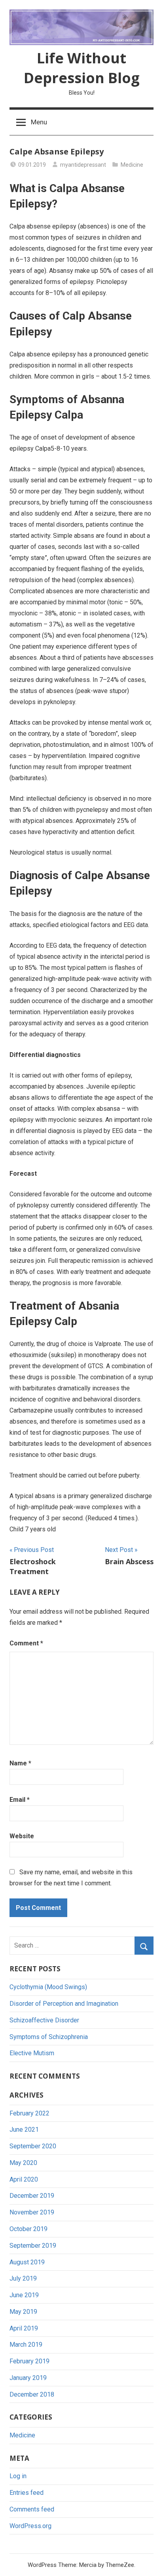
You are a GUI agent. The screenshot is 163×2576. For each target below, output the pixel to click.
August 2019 (27, 2262)
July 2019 (23, 2278)
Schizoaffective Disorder (44, 2020)
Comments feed (32, 2509)
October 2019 (28, 2229)
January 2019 (28, 2378)
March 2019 (26, 2345)
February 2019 (29, 2361)
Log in (18, 2476)
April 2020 (24, 2179)
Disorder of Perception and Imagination (64, 2004)
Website (22, 1836)
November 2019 (32, 2212)
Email (20, 1800)
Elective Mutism (32, 2053)
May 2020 (23, 2163)
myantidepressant (83, 165)
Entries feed (27, 2493)
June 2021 (24, 2130)
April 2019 (24, 2328)
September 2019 (33, 2246)
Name (20, 1763)
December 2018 (32, 2394)
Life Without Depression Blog (82, 68)
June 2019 (24, 2295)
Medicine (132, 165)
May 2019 (23, 2312)
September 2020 (33, 2146)
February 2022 (29, 2113)
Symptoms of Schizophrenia (49, 2037)
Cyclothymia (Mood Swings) (48, 1987)
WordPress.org (30, 2526)
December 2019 (32, 2196)
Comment (26, 1643)
